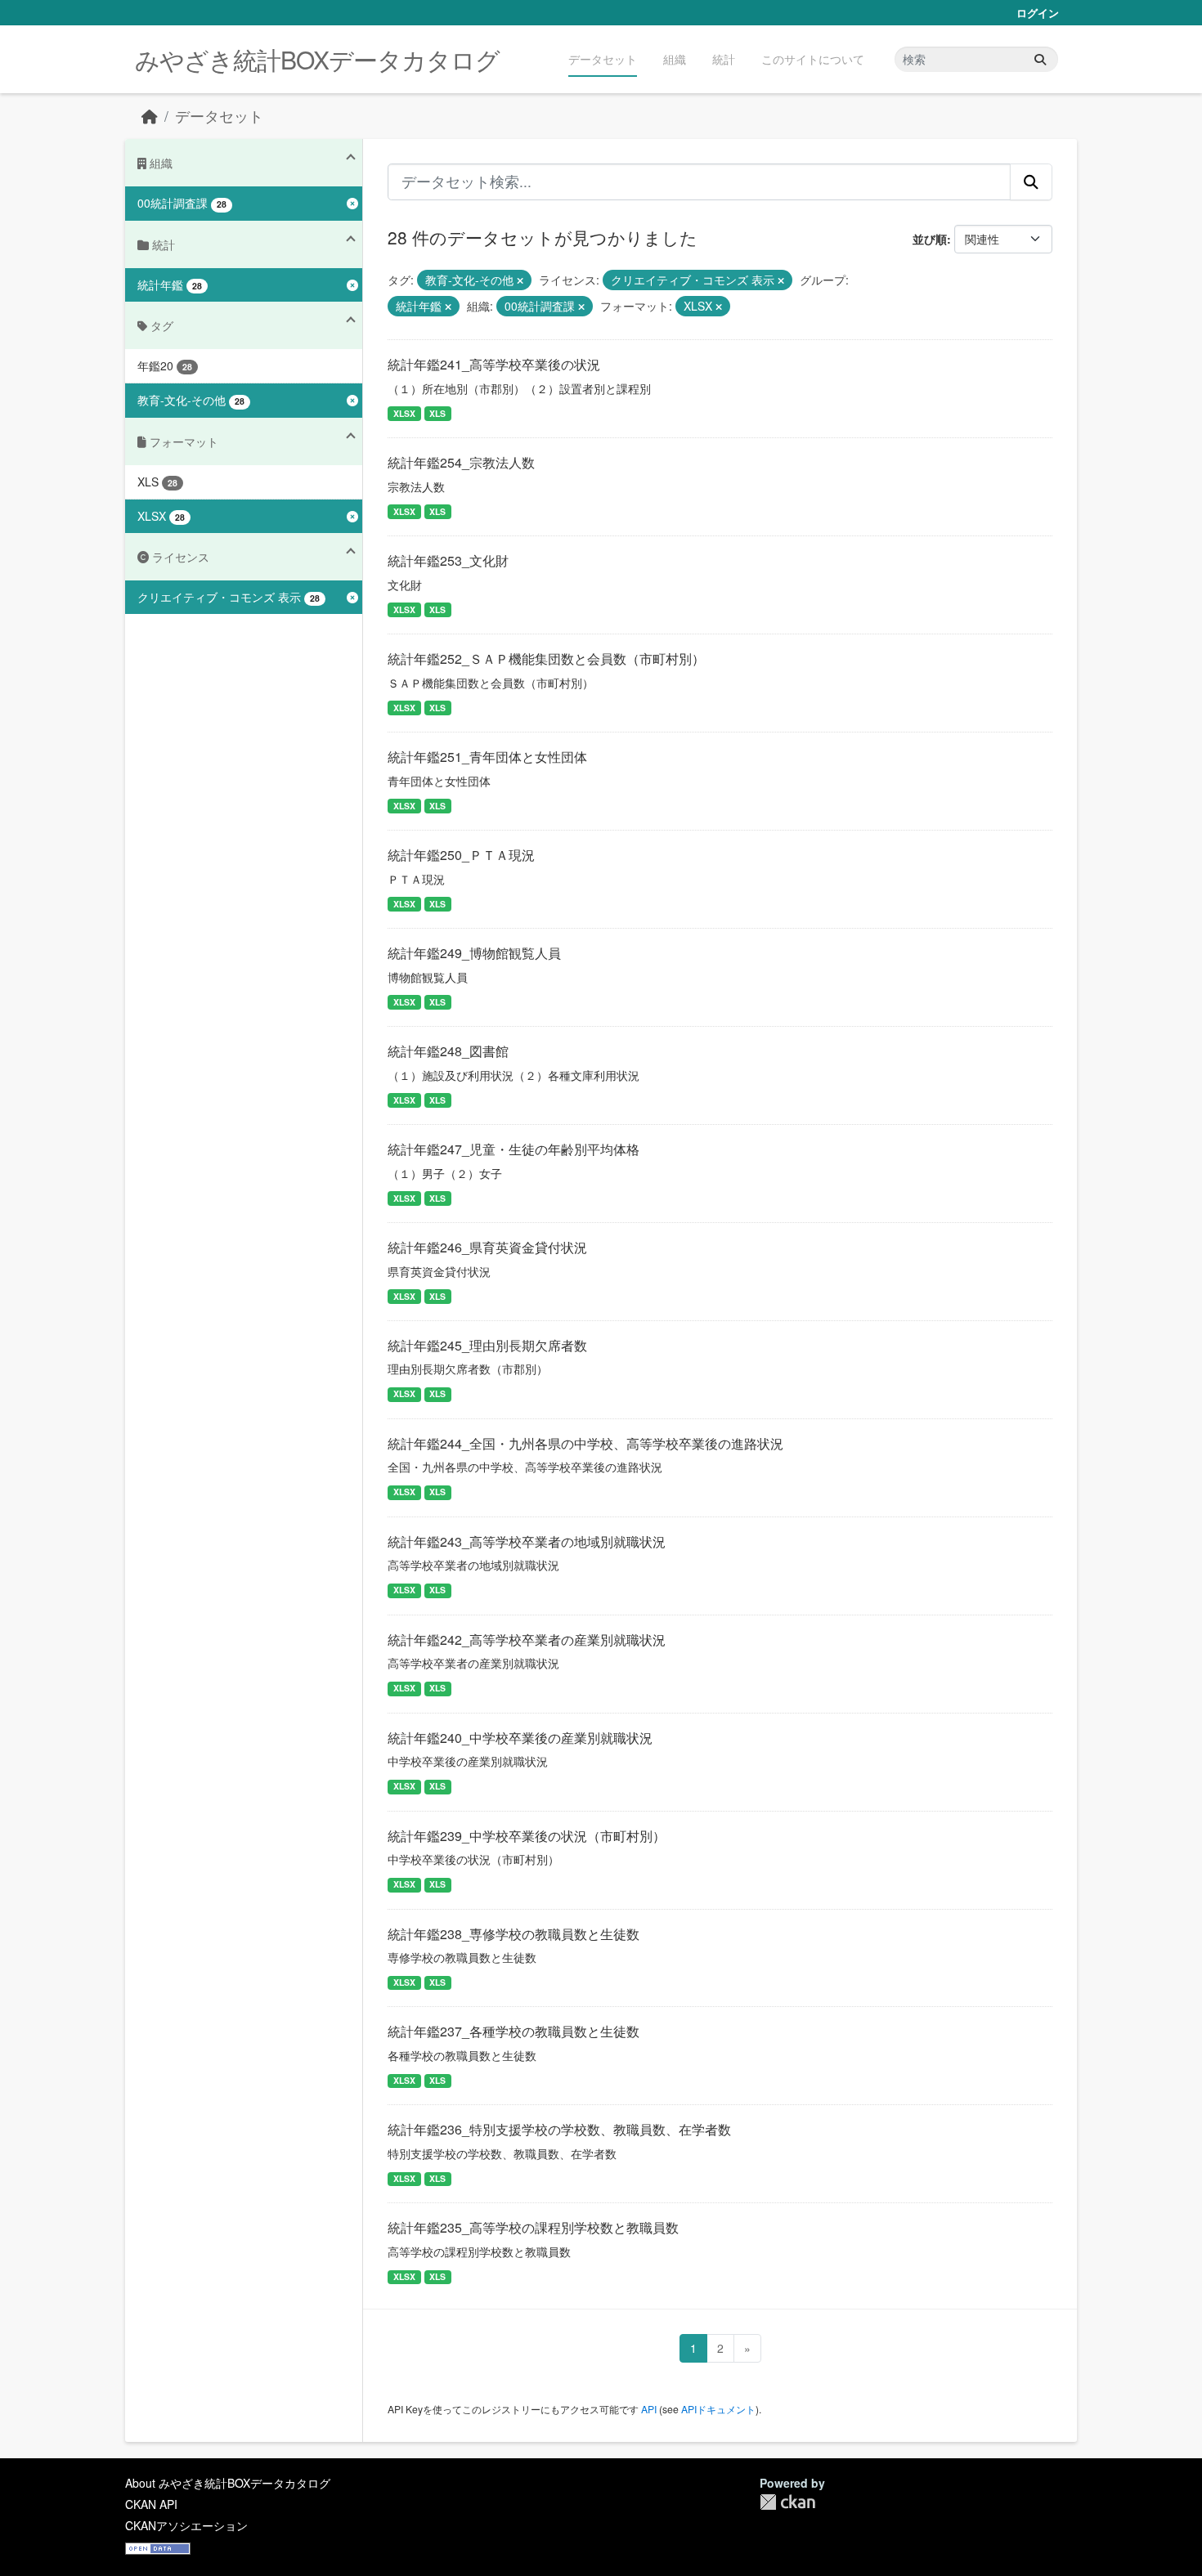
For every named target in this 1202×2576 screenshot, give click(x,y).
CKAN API (151, 2504)
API (649, 2409)
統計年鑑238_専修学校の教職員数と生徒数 (514, 1934)
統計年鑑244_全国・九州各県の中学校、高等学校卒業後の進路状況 (585, 1443)
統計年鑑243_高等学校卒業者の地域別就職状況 (527, 1541)
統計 (724, 59)
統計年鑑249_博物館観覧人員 (474, 953)
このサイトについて (813, 59)
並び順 (930, 239)
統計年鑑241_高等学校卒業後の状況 (494, 364)
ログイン (1038, 13)
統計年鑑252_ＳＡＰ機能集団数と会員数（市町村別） (546, 659)
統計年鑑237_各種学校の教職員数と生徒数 (514, 2031)
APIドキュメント (718, 2409)
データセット (603, 59)
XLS (437, 413)
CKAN (787, 2502)
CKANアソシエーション (186, 2525)
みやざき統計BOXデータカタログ (317, 59)
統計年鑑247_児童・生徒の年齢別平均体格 (514, 1149)
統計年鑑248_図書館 (448, 1051)
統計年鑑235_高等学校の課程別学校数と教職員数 (533, 2227)
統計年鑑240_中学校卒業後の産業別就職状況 (520, 1738)
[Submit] (1040, 59)
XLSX (404, 413)
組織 (675, 59)
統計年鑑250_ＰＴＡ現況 (461, 855)
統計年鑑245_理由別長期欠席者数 (487, 1345)
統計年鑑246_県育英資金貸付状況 (487, 1247)
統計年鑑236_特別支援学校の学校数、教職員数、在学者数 (559, 2129)
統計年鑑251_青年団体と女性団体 (487, 757)
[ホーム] (150, 116)
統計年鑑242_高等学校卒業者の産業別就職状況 (527, 1640)
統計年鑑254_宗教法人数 (461, 462)
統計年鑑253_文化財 (448, 560)
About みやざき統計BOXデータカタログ (228, 2483)
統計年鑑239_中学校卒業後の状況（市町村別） (527, 1836)
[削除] (520, 280)
